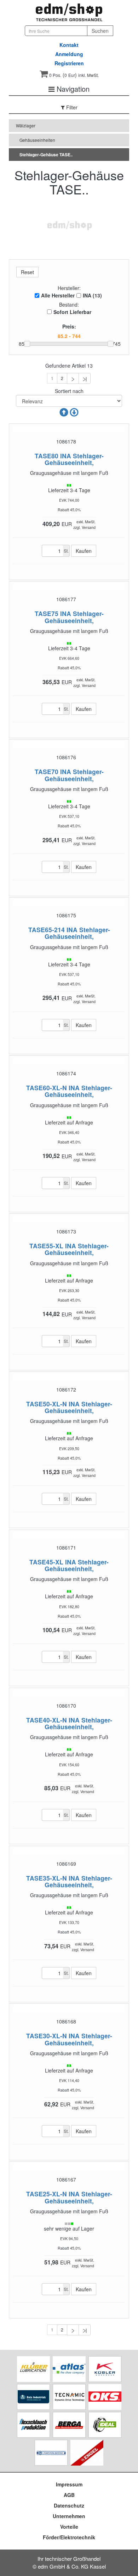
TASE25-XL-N (47, 2194)
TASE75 (47, 613)
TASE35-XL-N (47, 1878)
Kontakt (69, 45)
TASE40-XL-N (47, 1720)
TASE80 (47, 456)
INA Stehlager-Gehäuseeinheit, (74, 459)
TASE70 (47, 771)
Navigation (72, 89)
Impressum (69, 2484)
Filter (71, 107)
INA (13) (92, 295)
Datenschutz (69, 2505)
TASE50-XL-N (47, 1404)
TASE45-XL (46, 1562)
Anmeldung (69, 54)
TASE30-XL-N (47, 2036)
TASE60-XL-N (47, 1088)
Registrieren (69, 63)
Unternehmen (69, 2516)
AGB (69, 2495)
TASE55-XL (46, 1246)
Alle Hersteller (58, 295)
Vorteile (69, 2527)
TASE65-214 (47, 930)
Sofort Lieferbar (72, 312)
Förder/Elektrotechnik (69, 2537)
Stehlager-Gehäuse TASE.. (46, 155)
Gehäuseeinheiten (37, 140)
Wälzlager (26, 125)
